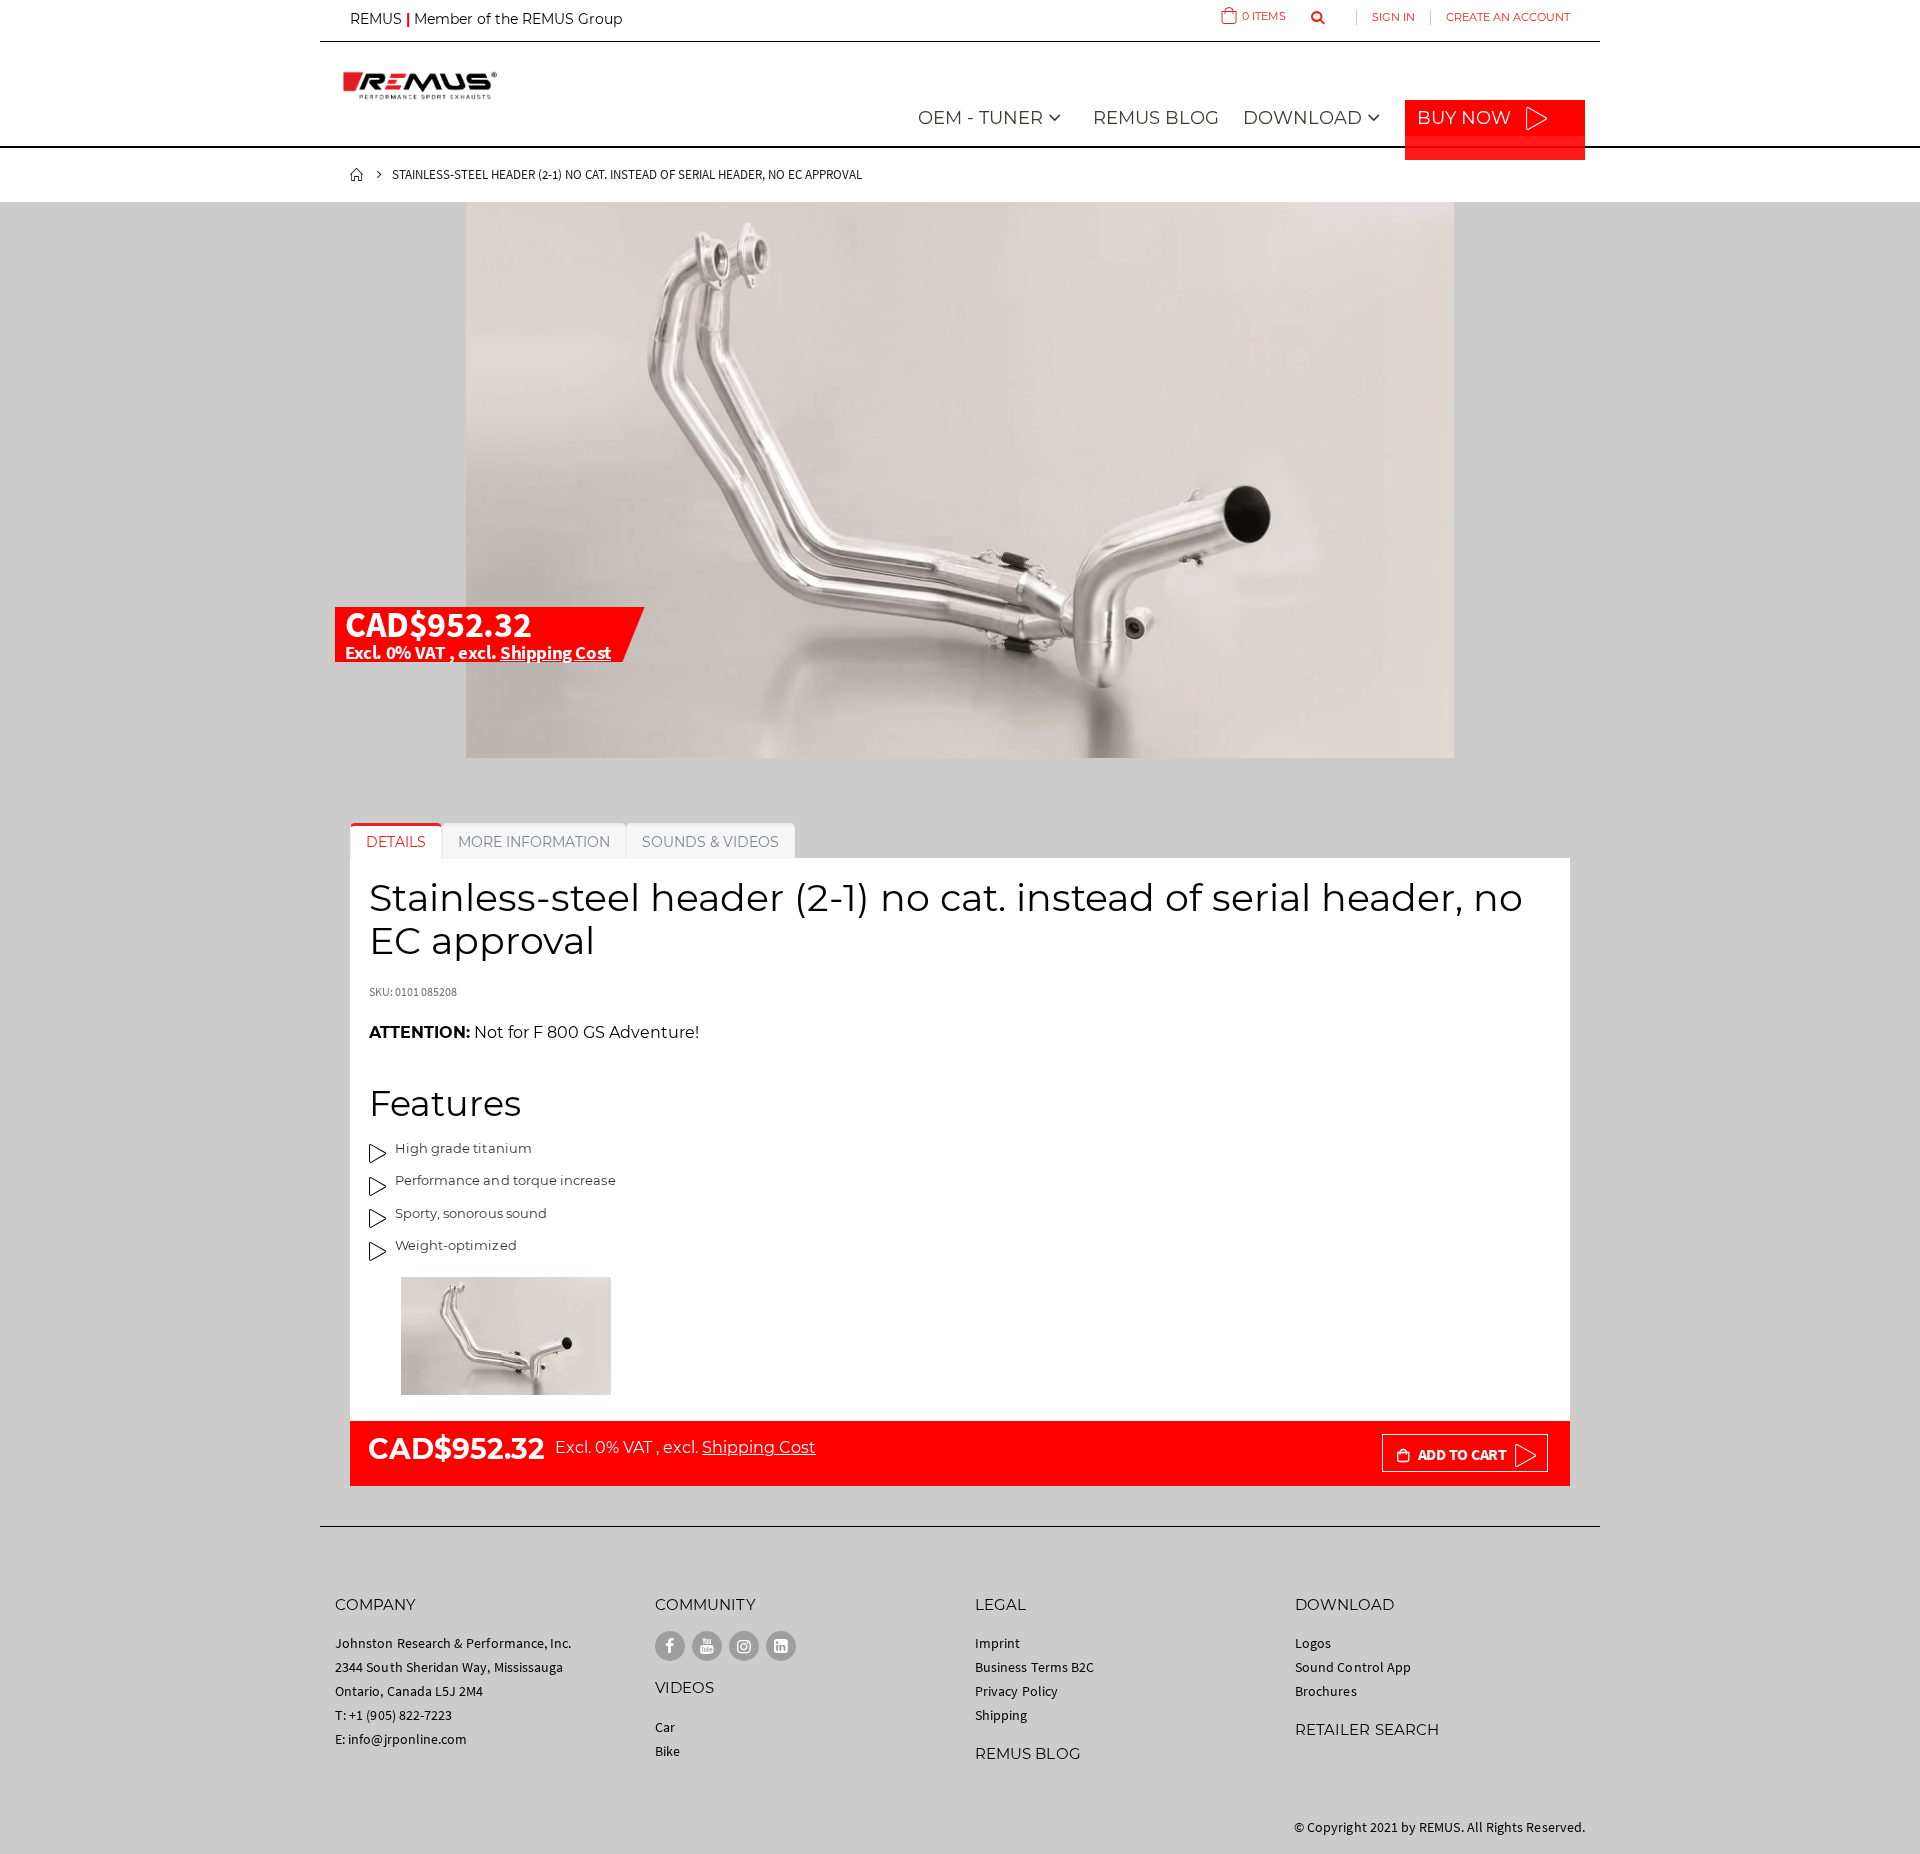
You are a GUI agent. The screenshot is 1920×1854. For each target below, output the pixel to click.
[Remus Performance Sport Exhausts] (420, 85)
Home (357, 175)
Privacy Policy (1016, 1691)
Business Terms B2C (1034, 1667)
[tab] (396, 842)
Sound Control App (1353, 1667)
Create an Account (1508, 17)
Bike (667, 1751)
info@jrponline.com (407, 1739)
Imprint (997, 1643)
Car (665, 1727)
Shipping (1001, 1715)
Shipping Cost (555, 652)
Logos (1313, 1643)
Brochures (1326, 1691)
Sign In (1393, 17)
